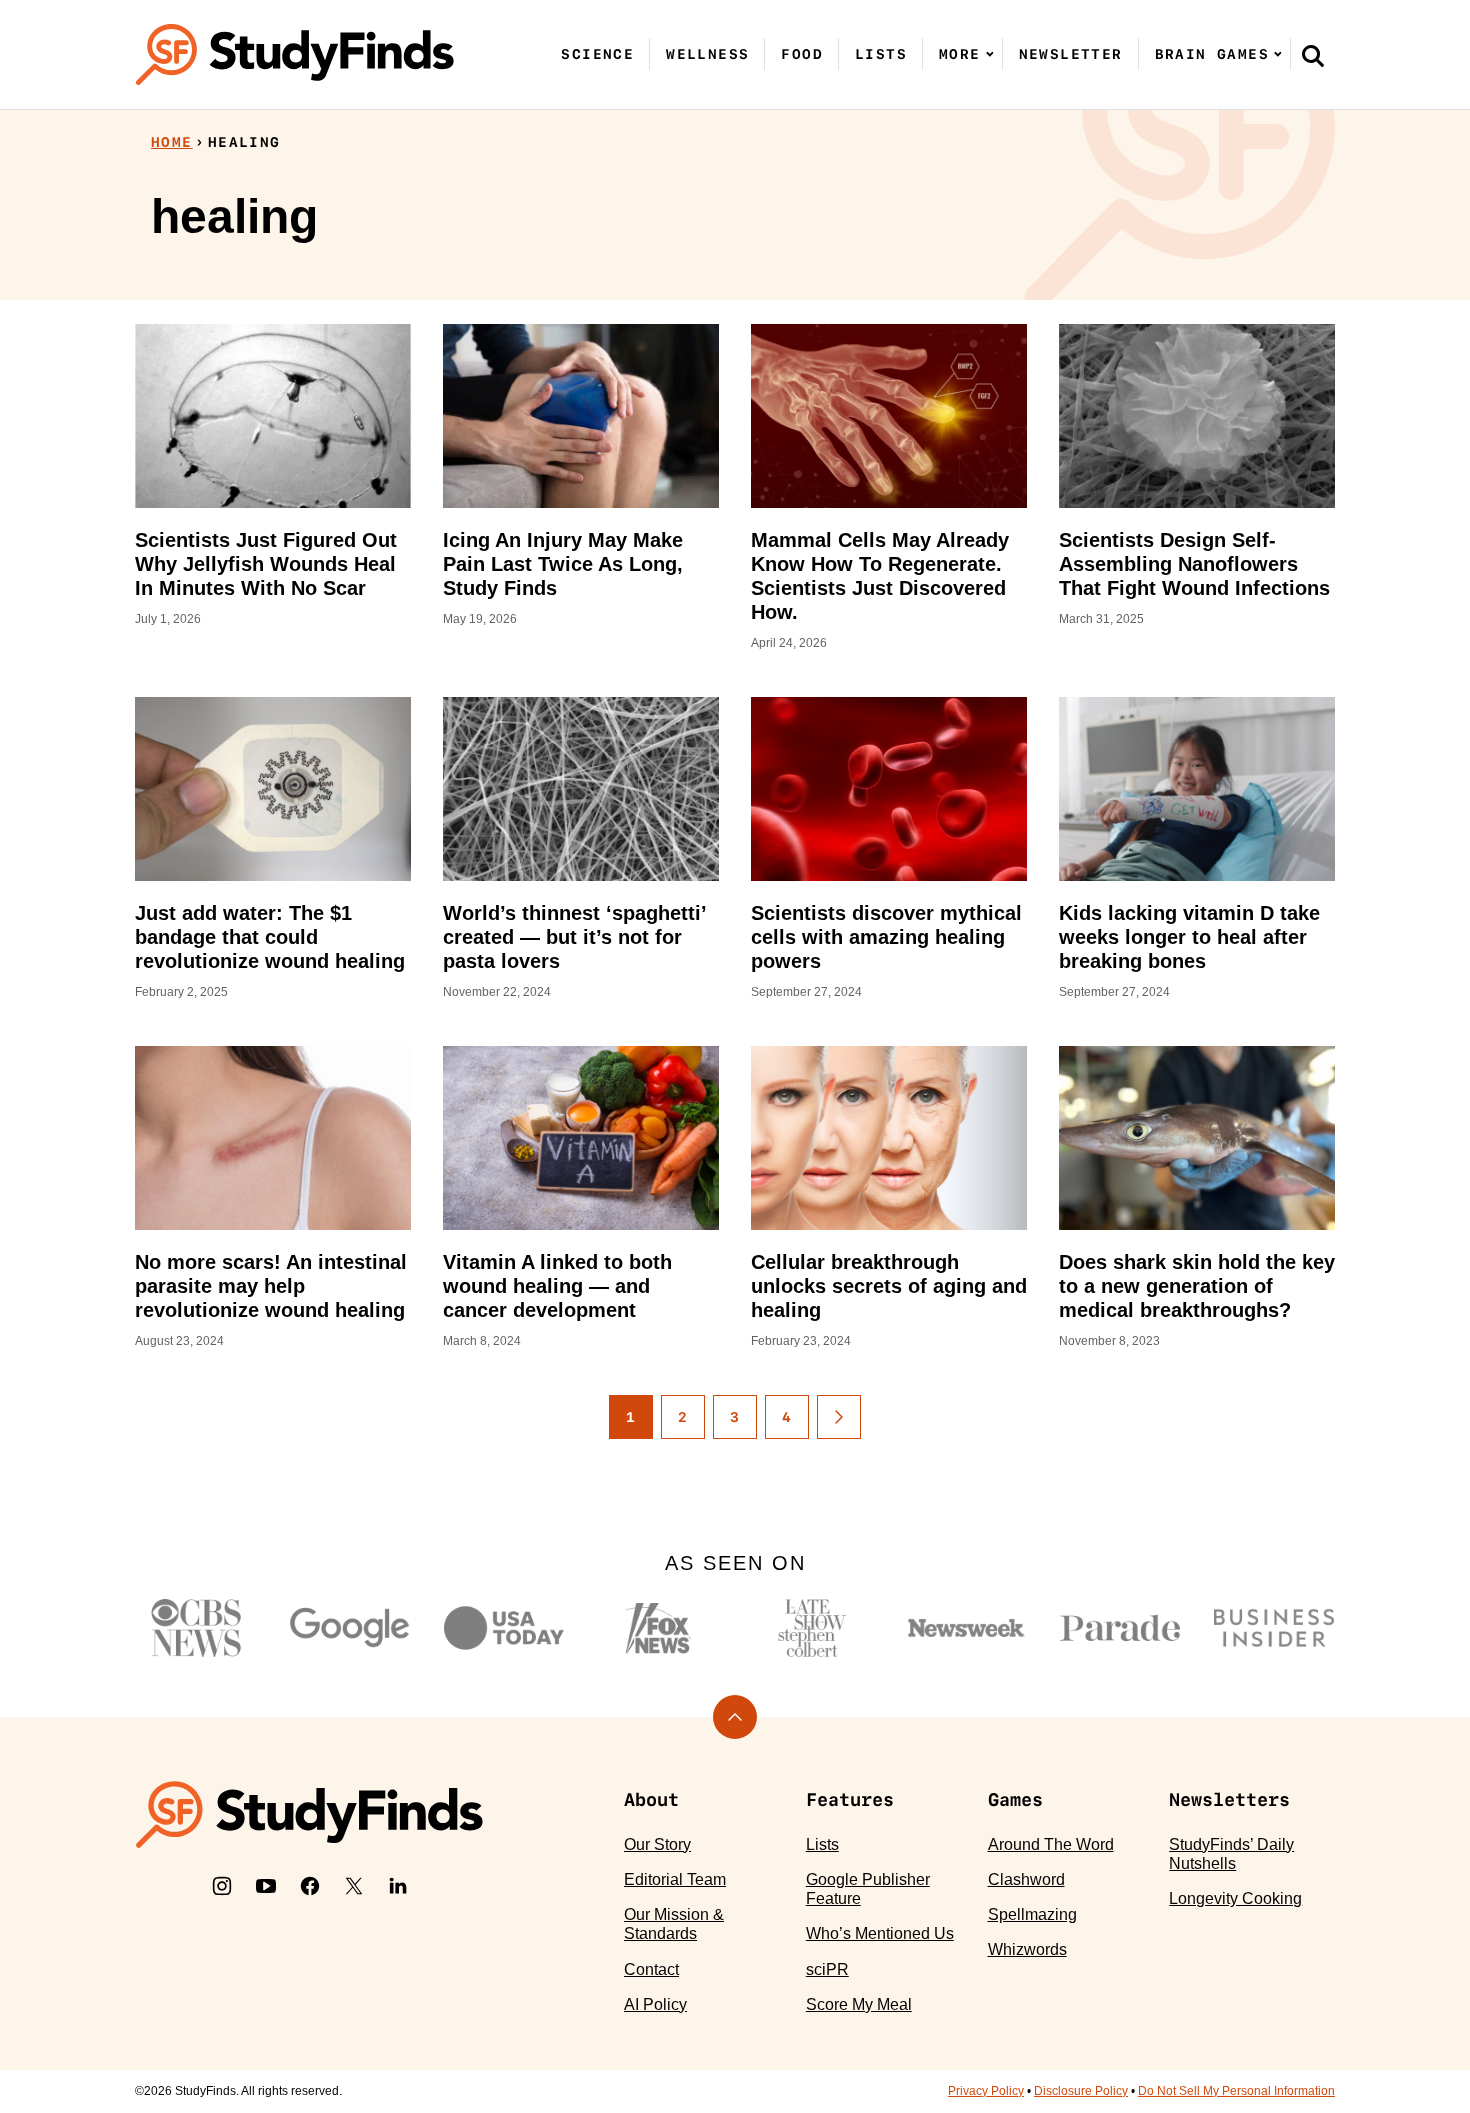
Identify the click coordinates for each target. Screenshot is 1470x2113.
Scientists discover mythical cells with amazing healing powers (886, 937)
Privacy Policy (986, 2091)
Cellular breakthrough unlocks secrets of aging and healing (889, 1286)
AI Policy (655, 2004)
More (960, 54)
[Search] (1313, 55)
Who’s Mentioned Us (880, 1933)
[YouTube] (266, 1886)
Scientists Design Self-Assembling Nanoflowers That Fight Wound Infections (1194, 564)
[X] (354, 1886)
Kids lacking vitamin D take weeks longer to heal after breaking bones (1189, 937)
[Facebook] (310, 1886)
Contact (651, 1969)
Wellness (707, 54)
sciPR (827, 1969)
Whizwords (1027, 1949)
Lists (881, 54)
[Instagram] (222, 1886)
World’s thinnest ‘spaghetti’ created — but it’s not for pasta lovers (574, 937)
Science (597, 54)
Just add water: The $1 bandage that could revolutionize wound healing (270, 937)
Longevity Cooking (1235, 1898)
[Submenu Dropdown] (990, 54)
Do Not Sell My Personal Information (1236, 2091)
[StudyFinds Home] (295, 54)
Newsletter (1071, 54)
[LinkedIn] (398, 1886)
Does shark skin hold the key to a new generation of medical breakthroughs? (1197, 1286)
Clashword (1026, 1879)
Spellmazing (1032, 1914)
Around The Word (1051, 1844)
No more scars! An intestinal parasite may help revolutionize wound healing (271, 1286)
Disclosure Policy (1081, 2091)
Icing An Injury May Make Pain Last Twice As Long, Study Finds (563, 564)
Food (802, 54)
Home (172, 142)
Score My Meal (859, 2004)
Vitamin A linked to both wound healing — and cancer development (557, 1286)
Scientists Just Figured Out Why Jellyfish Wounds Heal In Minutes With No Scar (266, 564)
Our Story (657, 1844)
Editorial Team (675, 1879)
